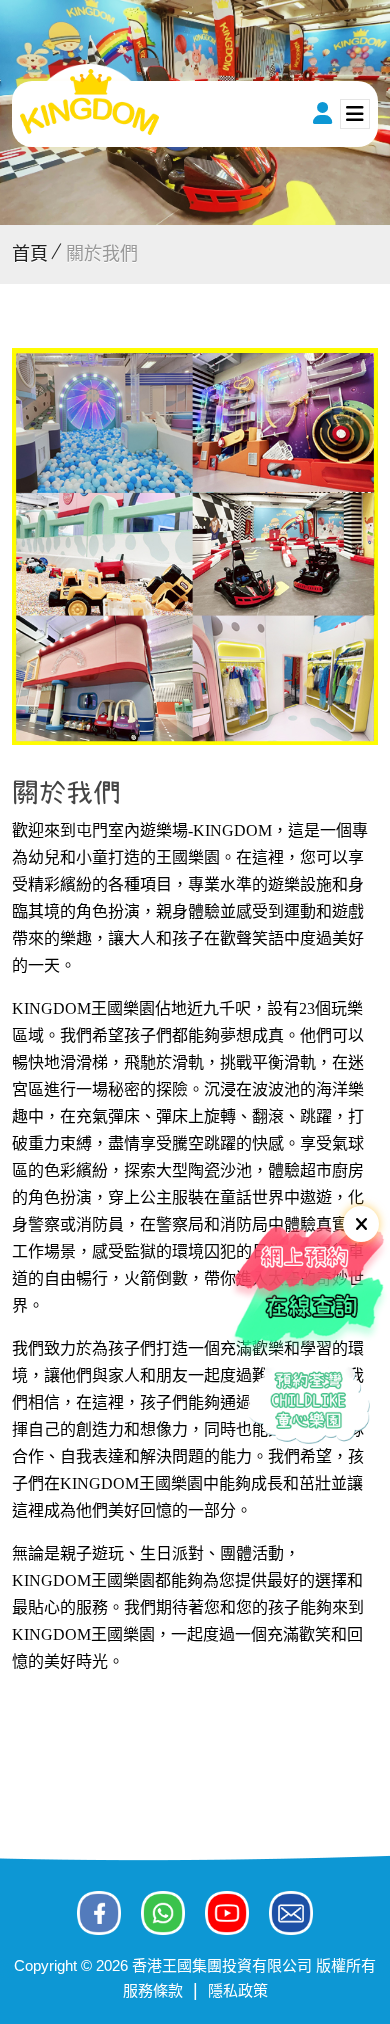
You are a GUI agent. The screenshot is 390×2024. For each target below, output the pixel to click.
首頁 (30, 254)
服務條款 (153, 1990)
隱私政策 (238, 1990)
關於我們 (102, 254)
